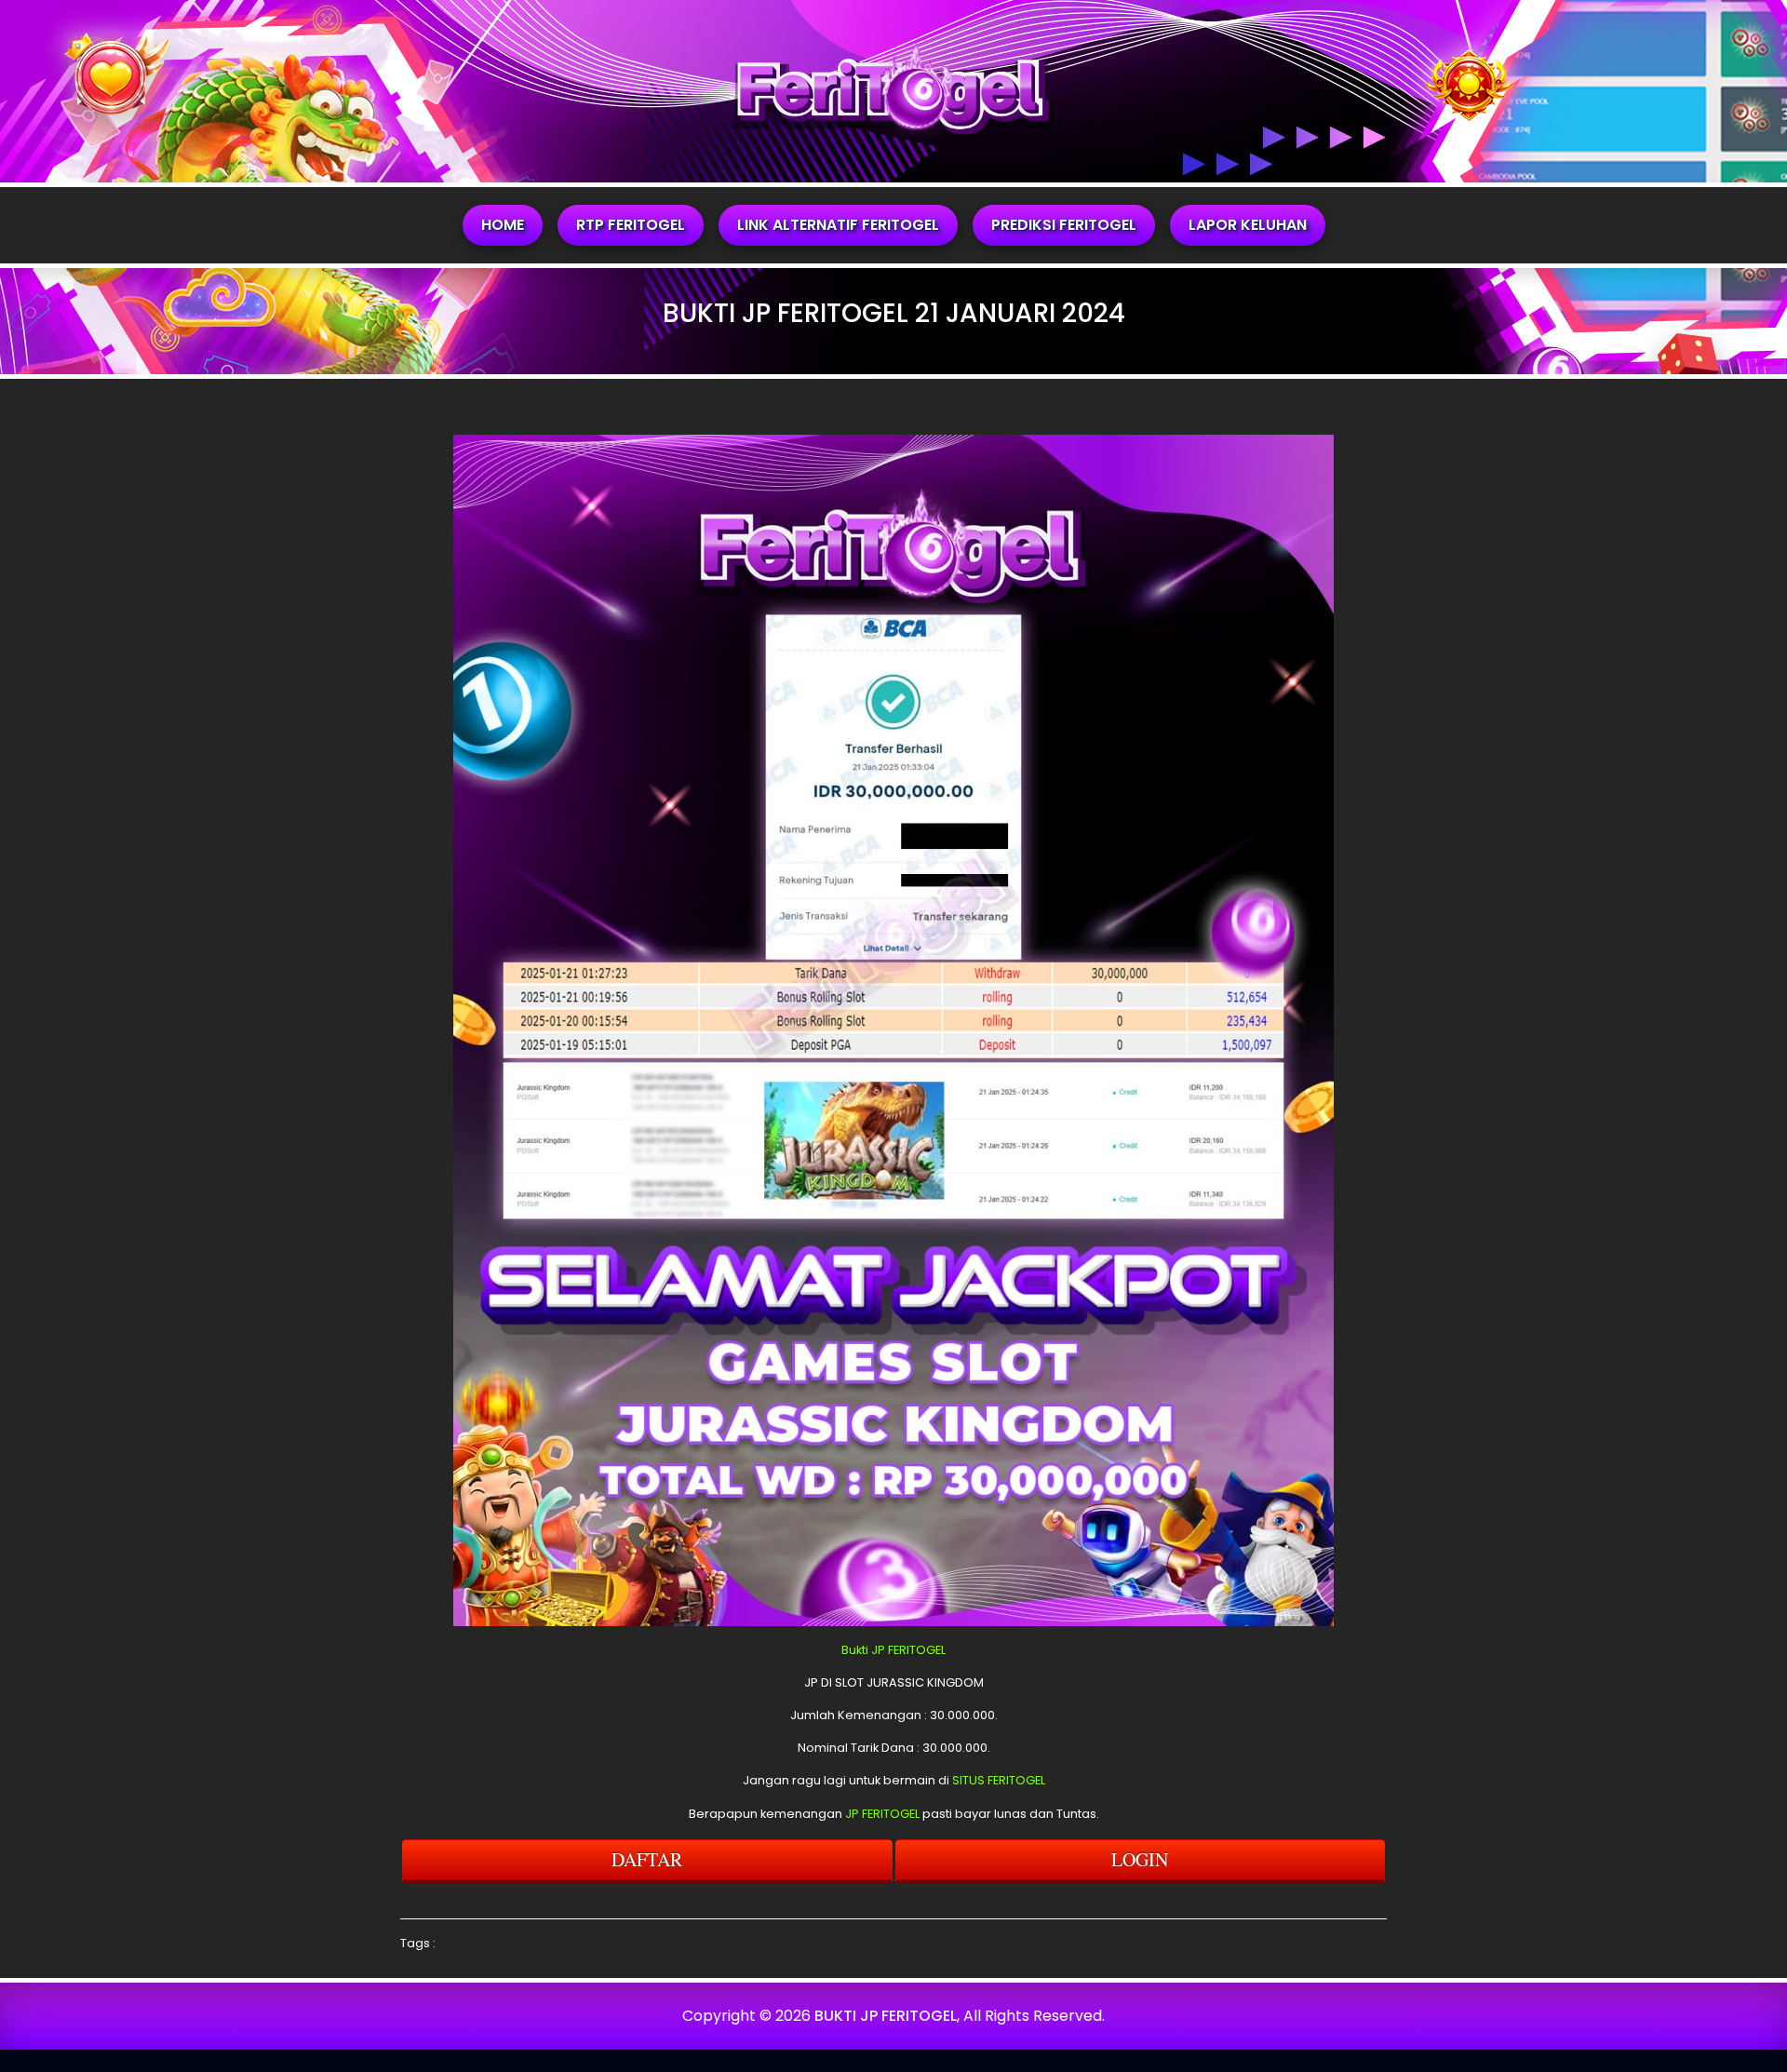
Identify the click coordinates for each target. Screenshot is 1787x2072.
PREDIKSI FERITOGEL (1064, 225)
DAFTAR (647, 1859)
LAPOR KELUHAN (1248, 225)
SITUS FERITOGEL (999, 1780)
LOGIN (1140, 1859)
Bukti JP (863, 1650)
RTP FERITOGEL (631, 225)
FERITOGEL (917, 1650)
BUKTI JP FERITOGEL (886, 2016)
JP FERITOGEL (882, 1814)
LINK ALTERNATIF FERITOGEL (838, 225)
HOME (503, 225)
